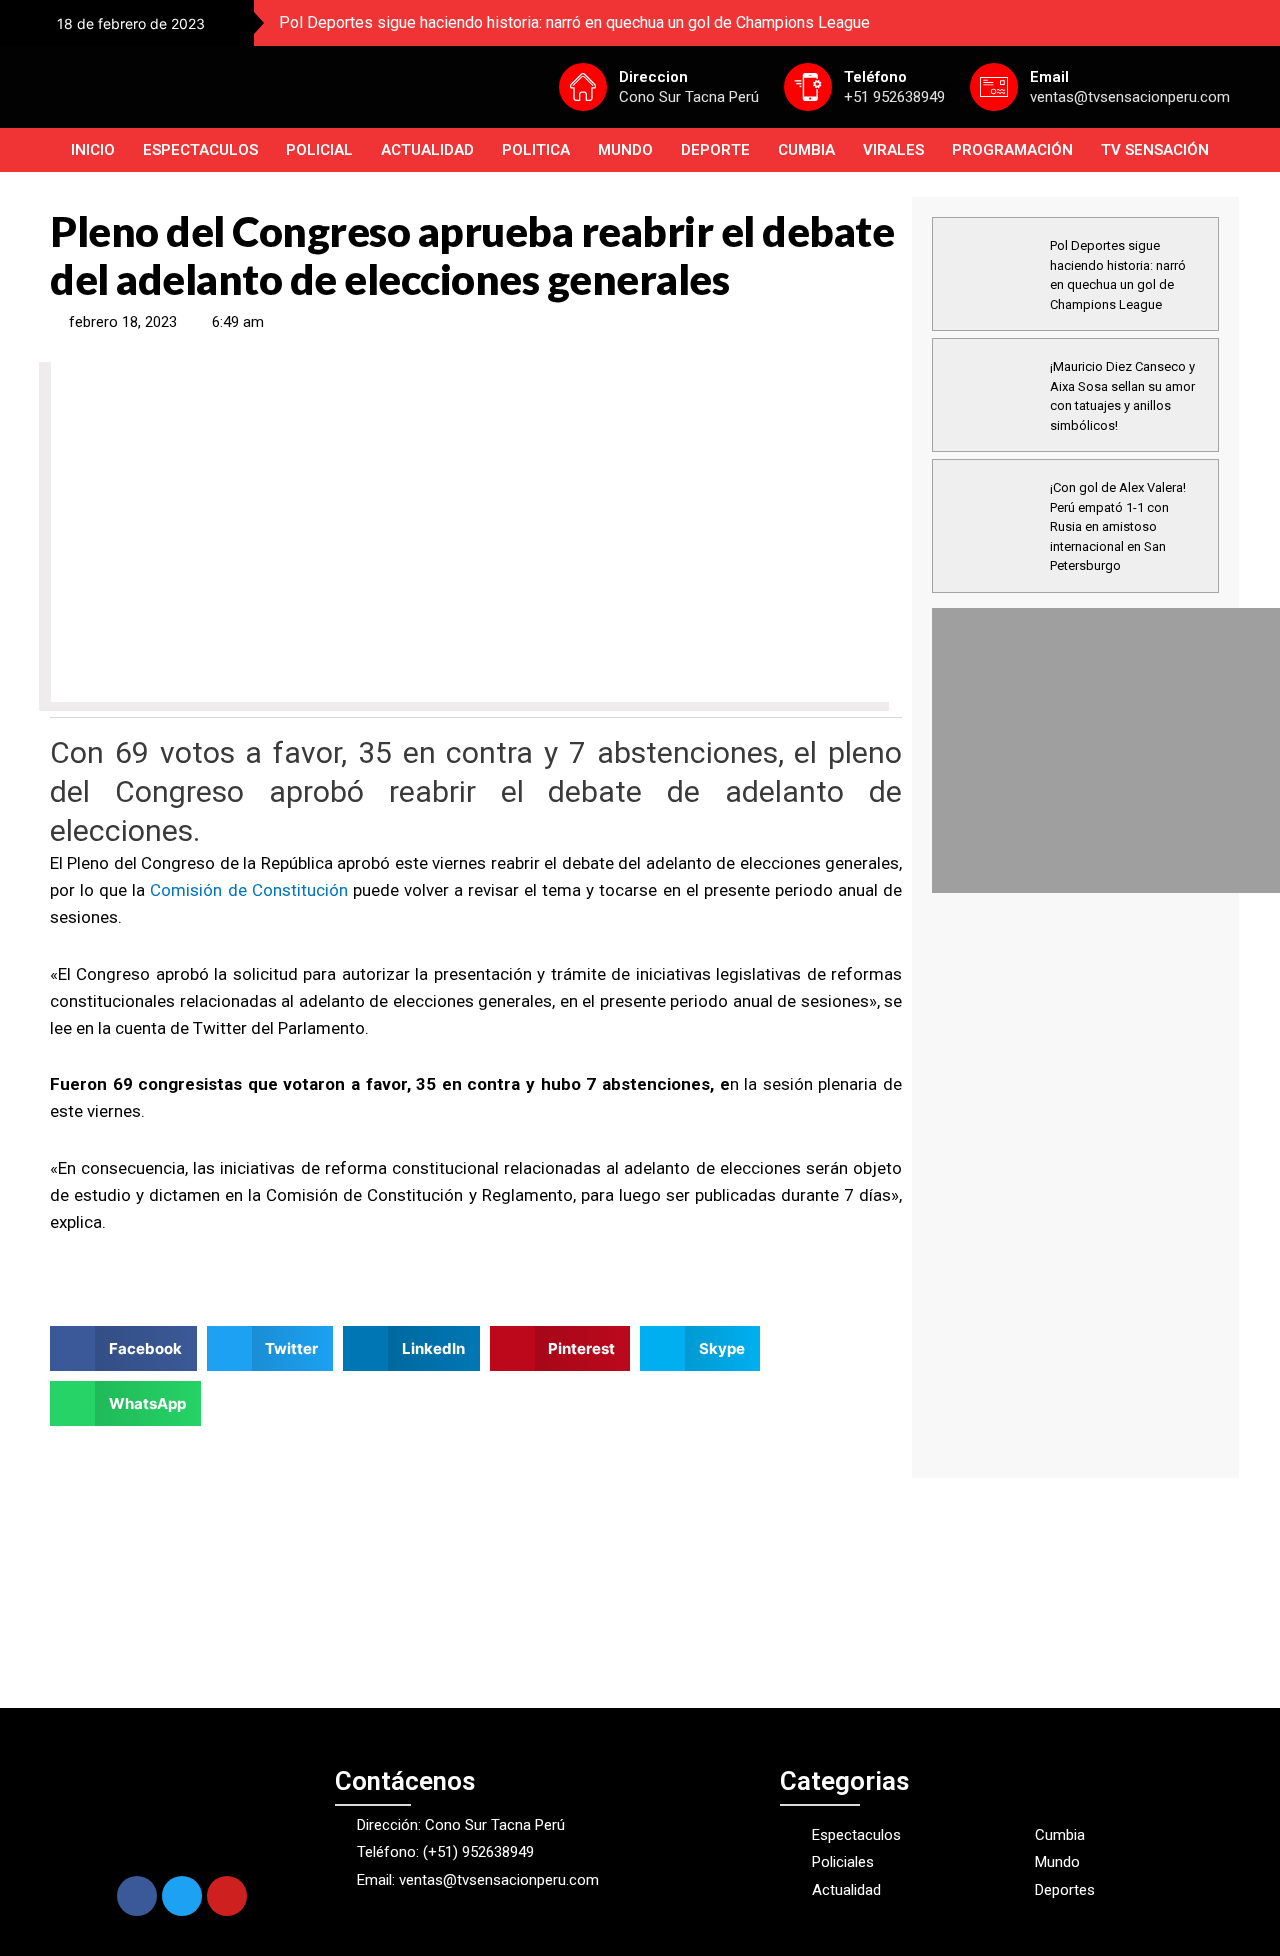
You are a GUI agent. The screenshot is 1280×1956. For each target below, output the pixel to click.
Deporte (715, 150)
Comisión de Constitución (248, 890)
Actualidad (427, 150)
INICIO (93, 150)
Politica (536, 150)
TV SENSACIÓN (1155, 150)
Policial (319, 150)
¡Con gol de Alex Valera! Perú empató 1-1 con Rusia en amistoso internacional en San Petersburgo (1118, 526)
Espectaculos (200, 150)
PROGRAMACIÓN (1012, 150)
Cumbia (806, 150)
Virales (893, 150)
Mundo (625, 150)
